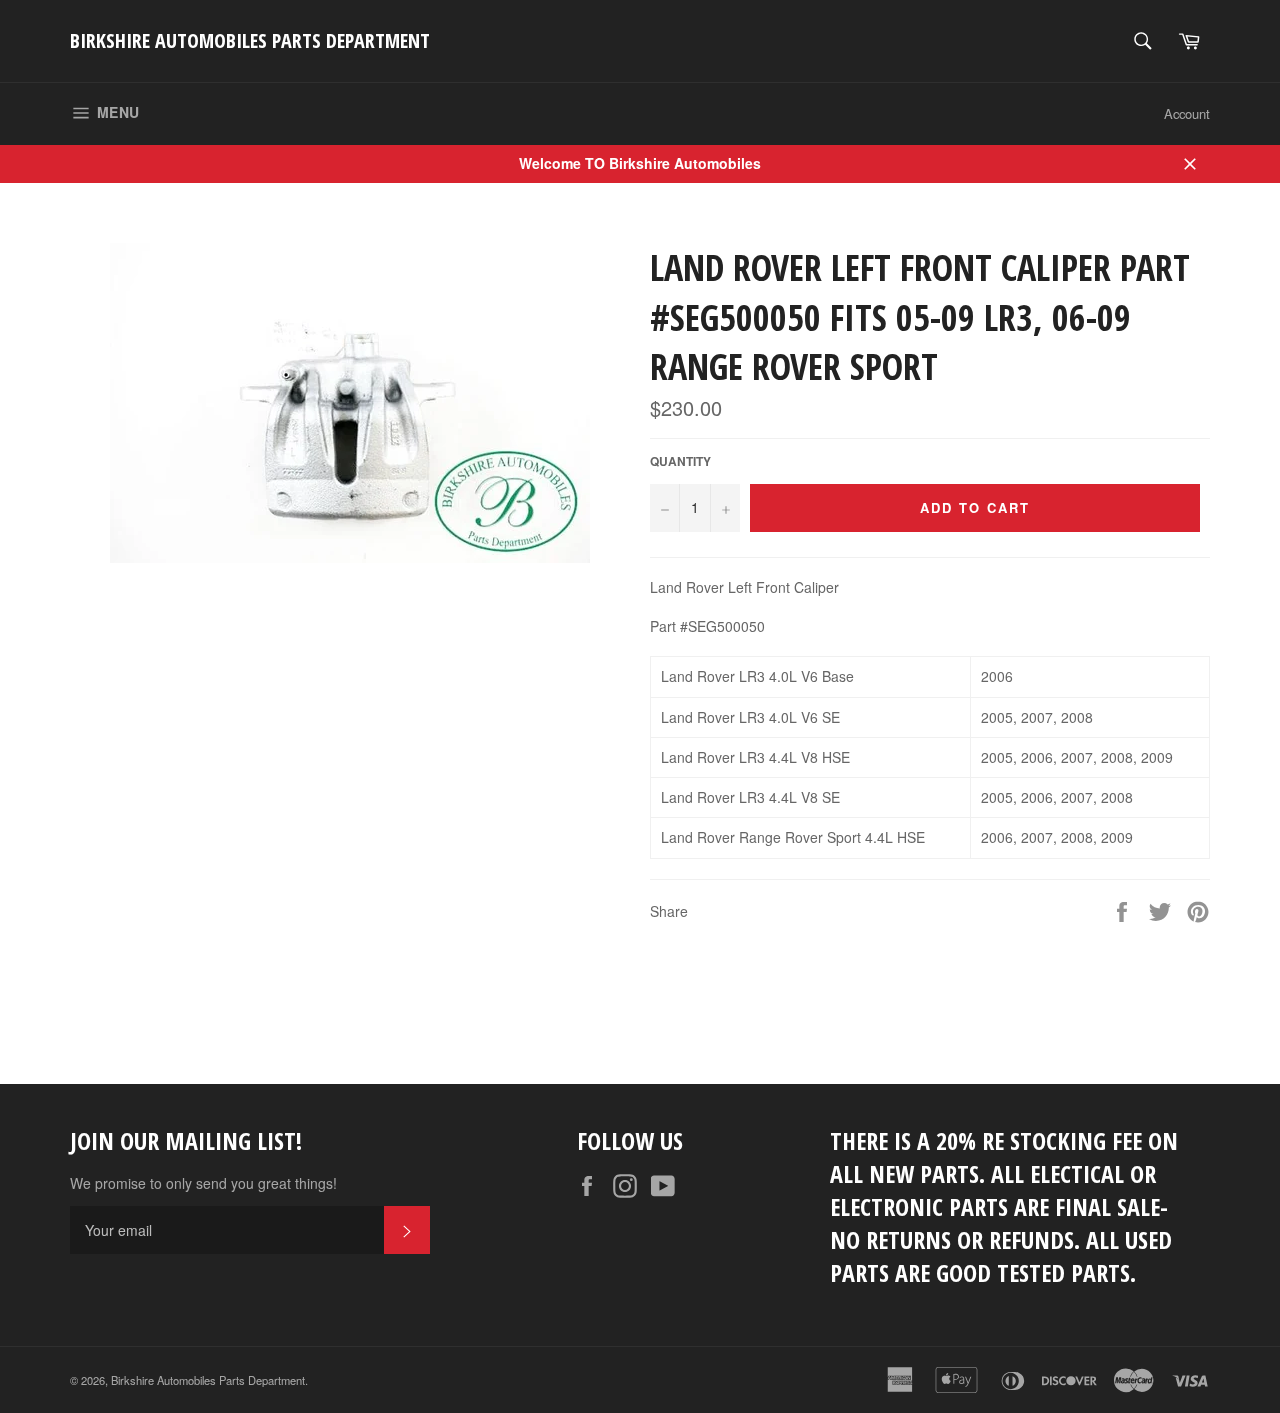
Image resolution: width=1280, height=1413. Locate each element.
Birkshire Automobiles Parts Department (250, 40)
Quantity (680, 462)
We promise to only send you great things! (203, 1183)
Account (1187, 113)
